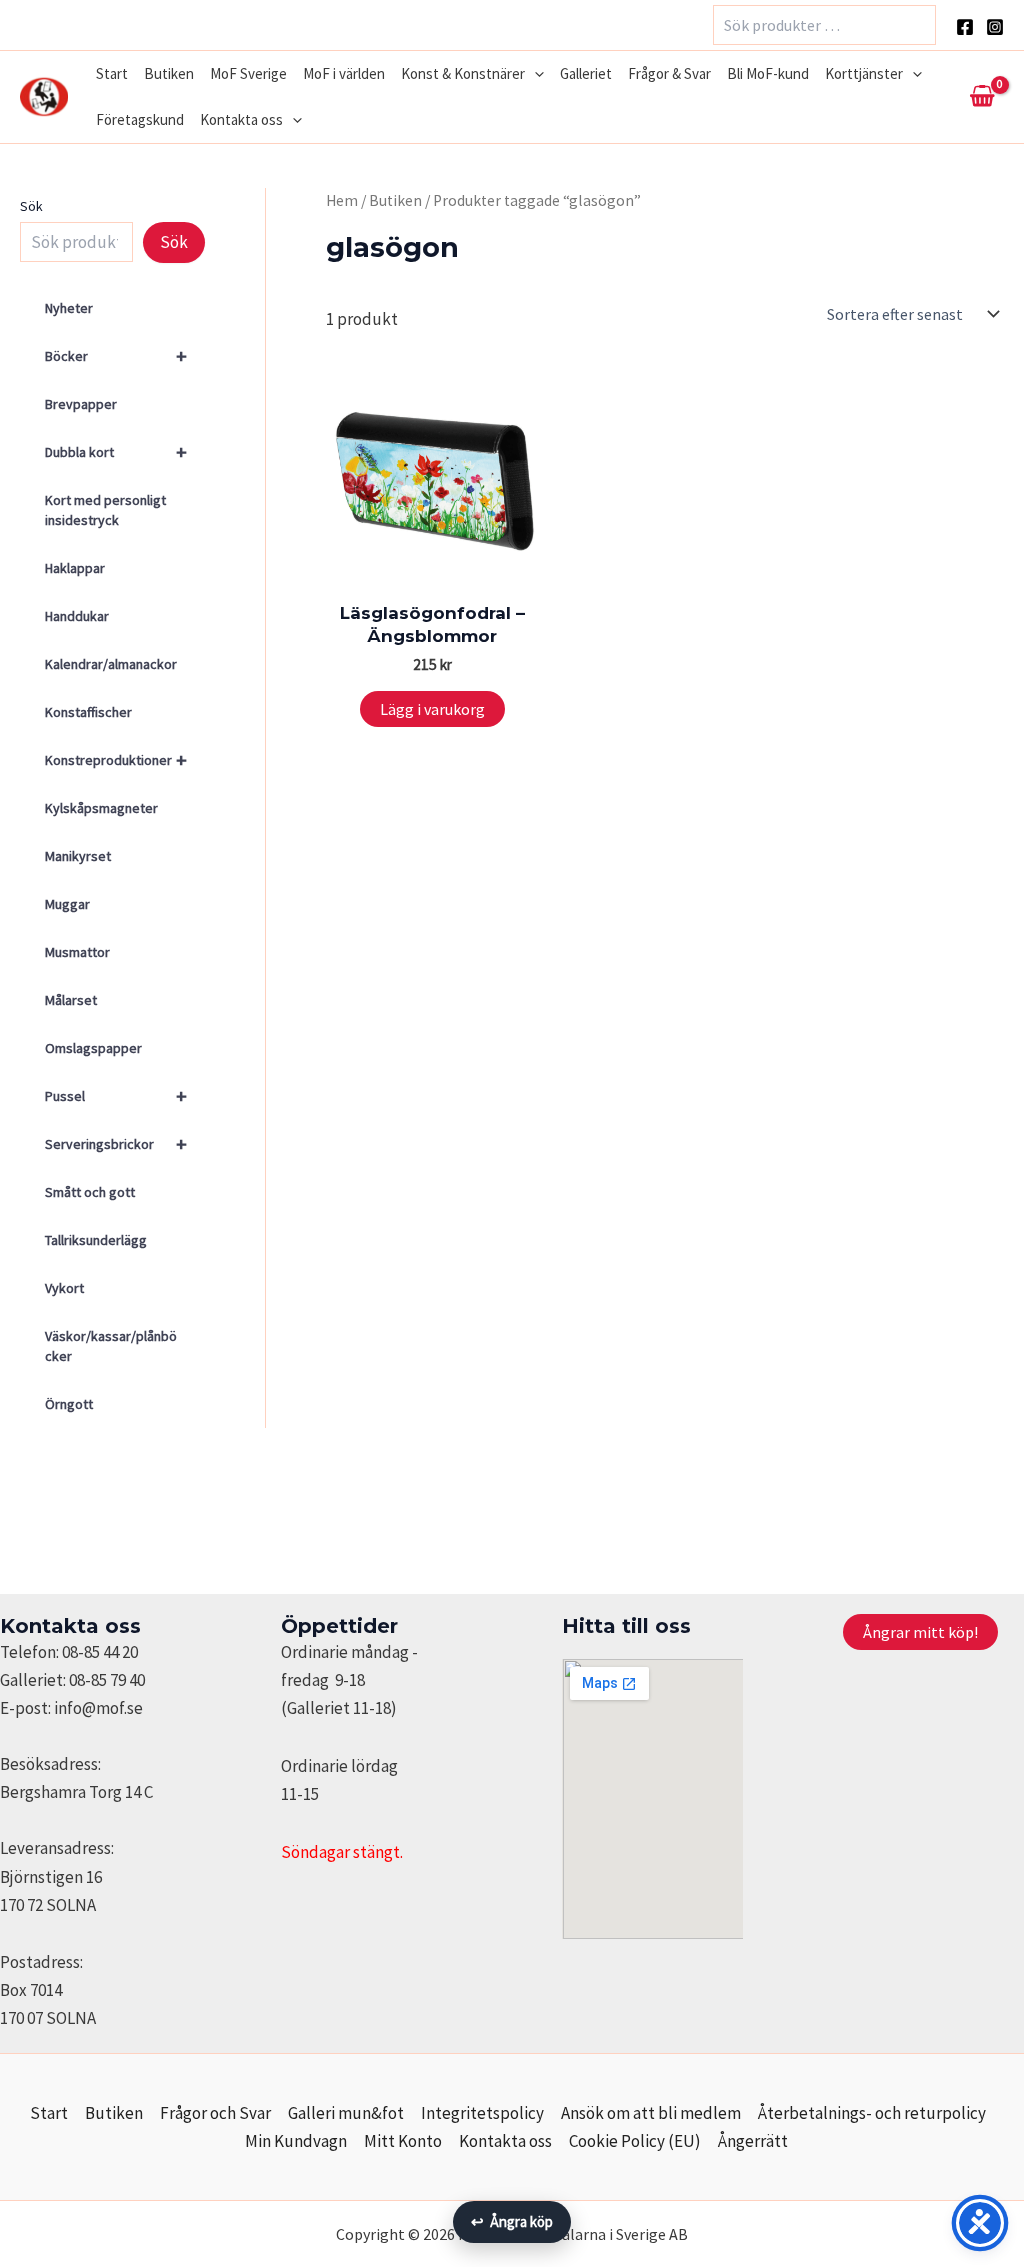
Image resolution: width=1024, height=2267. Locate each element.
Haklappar (75, 568)
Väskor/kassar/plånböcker (111, 1346)
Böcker (116, 355)
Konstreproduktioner (116, 759)
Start (112, 73)
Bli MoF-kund (768, 73)
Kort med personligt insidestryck (105, 510)
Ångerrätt (753, 2141)
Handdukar (77, 616)
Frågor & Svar (669, 73)
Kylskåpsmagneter (101, 808)
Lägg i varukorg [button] (432, 709)
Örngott (69, 1404)
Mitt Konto (403, 2141)
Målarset (71, 1000)
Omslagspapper (93, 1048)
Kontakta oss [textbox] (70, 1626)
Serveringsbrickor (116, 1143)
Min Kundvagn (296, 2141)
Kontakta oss (241, 119)
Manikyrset (78, 856)
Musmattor (77, 952)
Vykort (64, 1288)
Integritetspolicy (482, 2113)
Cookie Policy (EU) (635, 2141)
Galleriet (586, 73)
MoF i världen (344, 73)
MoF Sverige (248, 73)
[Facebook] (965, 27)
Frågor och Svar (215, 2113)
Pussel (116, 1095)
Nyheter (69, 308)
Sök (31, 206)
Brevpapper (81, 404)
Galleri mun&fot (346, 2113)
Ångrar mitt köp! (920, 1632)
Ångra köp (512, 2221)
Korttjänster (864, 73)
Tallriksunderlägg (96, 1240)
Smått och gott (90, 1192)
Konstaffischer (88, 712)
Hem (342, 200)
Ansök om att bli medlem (651, 2113)
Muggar (67, 904)
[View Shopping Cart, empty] (982, 97)
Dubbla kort (116, 451)
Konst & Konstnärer (463, 73)
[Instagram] (995, 27)
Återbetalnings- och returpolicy (872, 2113)
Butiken (169, 73)
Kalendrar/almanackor (111, 664)
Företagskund (140, 119)
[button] (534, 74)
